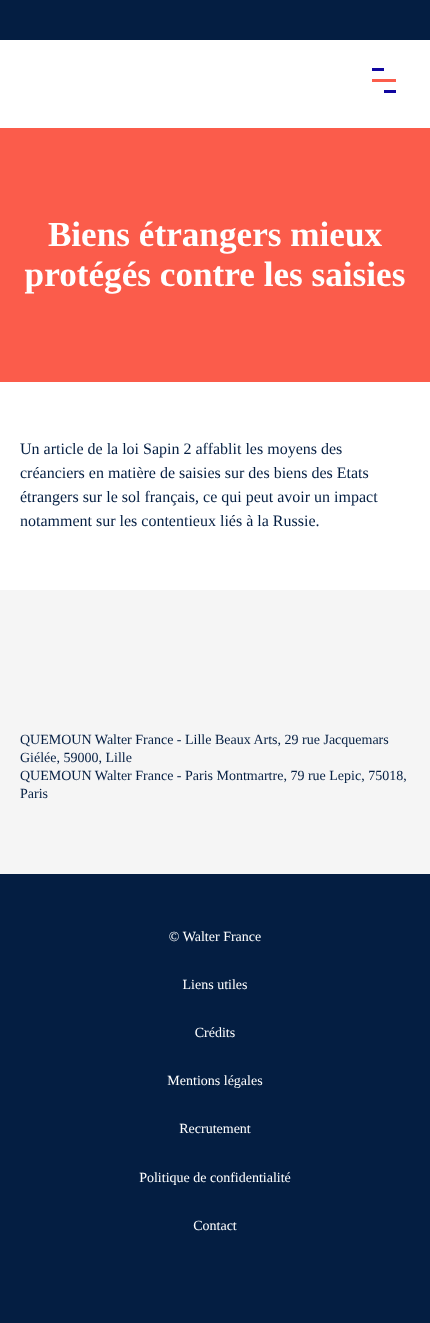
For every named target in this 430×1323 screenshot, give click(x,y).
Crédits (215, 1033)
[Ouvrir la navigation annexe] (32, 20)
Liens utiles (215, 985)
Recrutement (215, 1129)
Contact (215, 1226)
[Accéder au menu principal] (384, 80)
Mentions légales (214, 1081)
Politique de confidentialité (215, 1178)
